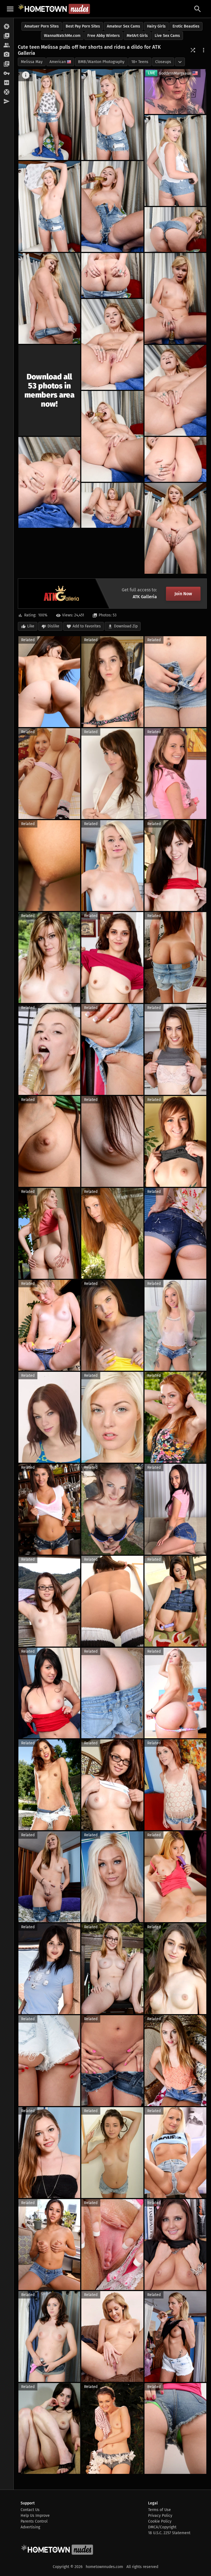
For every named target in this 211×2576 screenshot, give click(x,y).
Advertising (30, 2527)
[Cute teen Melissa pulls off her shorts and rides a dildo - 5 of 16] (112, 206)
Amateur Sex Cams (123, 26)
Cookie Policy (160, 2521)
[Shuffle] (193, 50)
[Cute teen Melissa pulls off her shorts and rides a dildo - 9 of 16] (175, 298)
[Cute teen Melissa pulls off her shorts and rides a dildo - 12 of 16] (112, 436)
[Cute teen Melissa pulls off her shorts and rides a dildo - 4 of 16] (49, 206)
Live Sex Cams (167, 36)
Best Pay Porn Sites (83, 26)
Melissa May (32, 62)
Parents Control (34, 2521)
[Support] (7, 92)
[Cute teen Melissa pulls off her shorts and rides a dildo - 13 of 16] (49, 482)
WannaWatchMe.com (62, 36)
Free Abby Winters (104, 36)
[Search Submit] (198, 9)
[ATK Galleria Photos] (7, 27)
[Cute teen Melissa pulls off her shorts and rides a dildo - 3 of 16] (175, 161)
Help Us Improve (35, 2516)
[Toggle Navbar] (10, 9)
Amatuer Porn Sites (42, 26)
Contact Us (30, 2510)
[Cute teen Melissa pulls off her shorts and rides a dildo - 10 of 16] (112, 344)
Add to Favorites (87, 626)
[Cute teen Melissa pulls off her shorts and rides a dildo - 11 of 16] (175, 390)
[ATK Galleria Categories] (7, 64)
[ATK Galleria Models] (7, 45)
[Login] (7, 74)
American (58, 62)
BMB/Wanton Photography (101, 62)
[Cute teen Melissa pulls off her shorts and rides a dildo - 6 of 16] (175, 229)
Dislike (53, 626)
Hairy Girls (156, 26)
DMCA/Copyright (162, 2527)
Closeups (163, 62)
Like (31, 626)
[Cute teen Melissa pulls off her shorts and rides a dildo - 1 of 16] (49, 115)
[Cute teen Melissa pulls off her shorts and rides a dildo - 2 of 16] (112, 115)
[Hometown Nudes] (54, 9)
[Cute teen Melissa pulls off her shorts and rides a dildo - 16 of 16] (175, 528)
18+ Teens (140, 62)
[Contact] (7, 102)
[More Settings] (204, 50)
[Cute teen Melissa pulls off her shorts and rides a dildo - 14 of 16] (175, 459)
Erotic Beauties (186, 26)
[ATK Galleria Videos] (7, 36)
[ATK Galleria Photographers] (7, 55)
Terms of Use (159, 2510)
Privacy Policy (160, 2516)
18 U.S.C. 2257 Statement (169, 2533)
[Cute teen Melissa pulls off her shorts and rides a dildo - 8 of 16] (112, 275)
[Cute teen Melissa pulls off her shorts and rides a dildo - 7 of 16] (49, 298)
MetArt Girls (137, 36)
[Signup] (7, 83)
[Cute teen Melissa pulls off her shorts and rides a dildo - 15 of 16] (112, 505)
